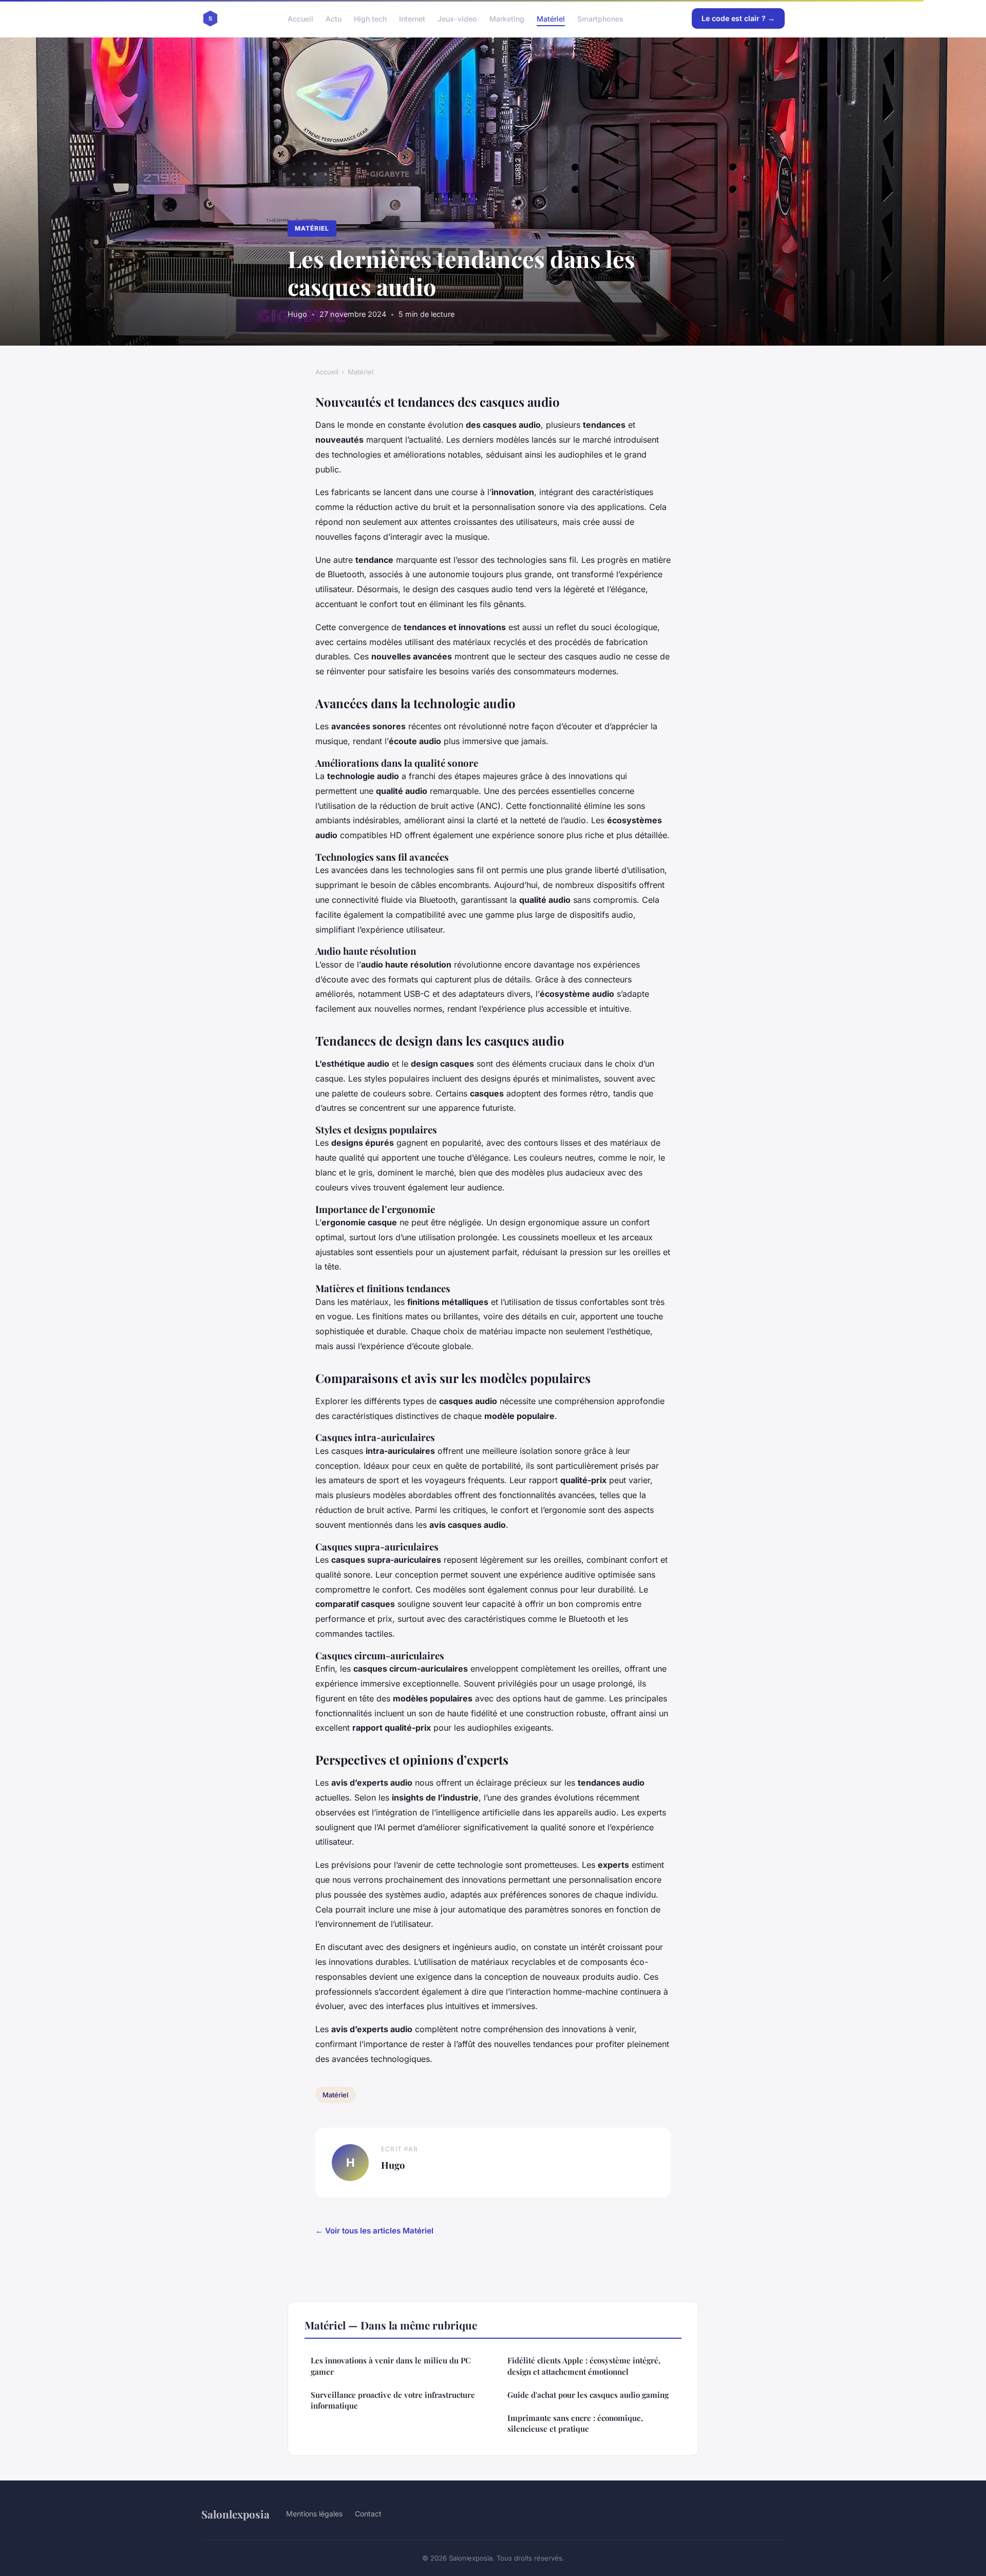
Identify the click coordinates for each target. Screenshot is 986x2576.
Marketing (507, 18)
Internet (412, 18)
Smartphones (600, 18)
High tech (370, 18)
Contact (368, 2514)
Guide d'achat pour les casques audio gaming (588, 2395)
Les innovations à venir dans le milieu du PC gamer (391, 2366)
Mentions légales (314, 2514)
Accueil (300, 18)
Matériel (551, 18)
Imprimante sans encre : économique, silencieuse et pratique (575, 2423)
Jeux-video (457, 18)
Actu (334, 18)
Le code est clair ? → (738, 18)
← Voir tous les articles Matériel (374, 2231)
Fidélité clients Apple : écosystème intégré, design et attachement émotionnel (584, 2366)
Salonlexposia (235, 2514)
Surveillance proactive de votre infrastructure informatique (393, 2400)
